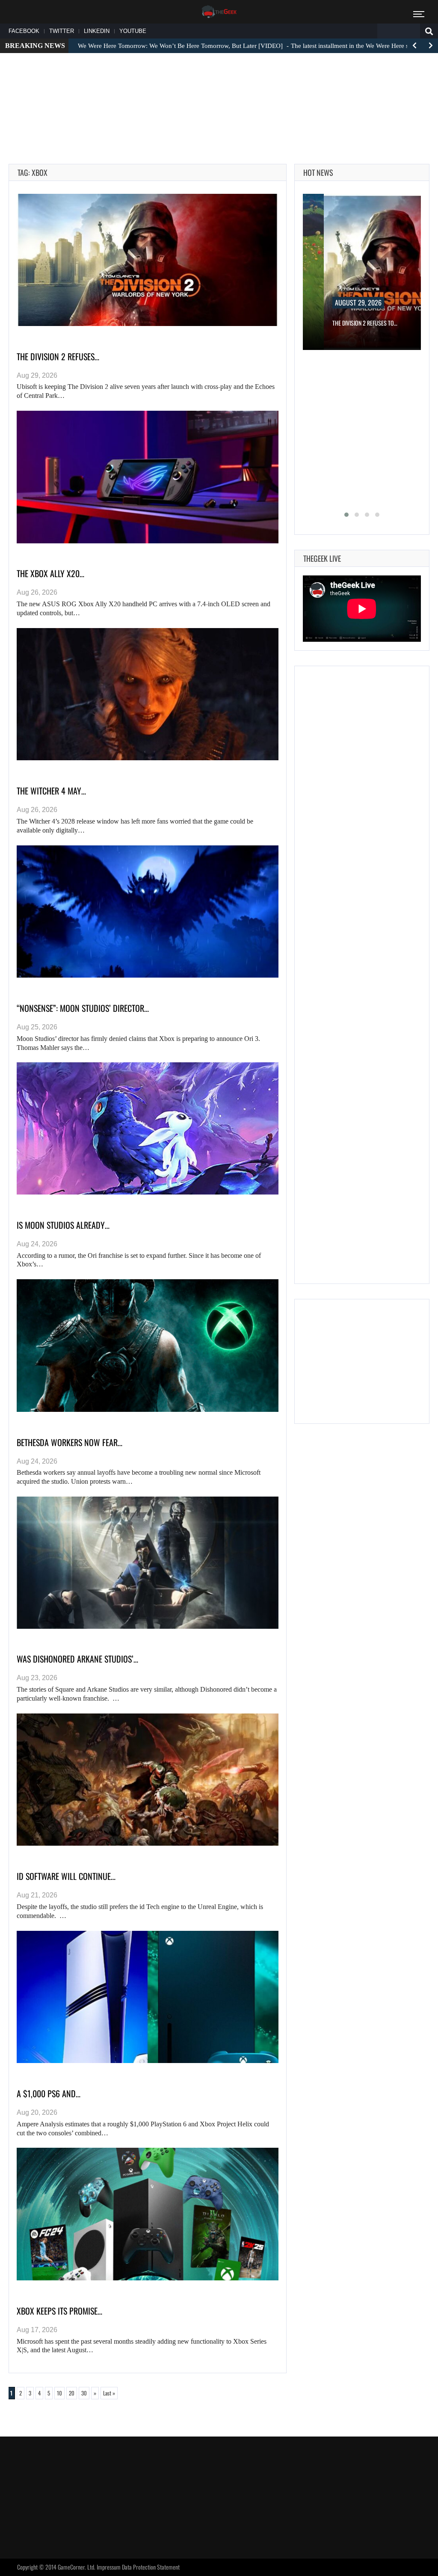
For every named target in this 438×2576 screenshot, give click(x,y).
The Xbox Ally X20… (50, 573)
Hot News (318, 172)
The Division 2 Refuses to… (365, 323)
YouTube (133, 31)
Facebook (24, 31)
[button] (346, 515)
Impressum (109, 2567)
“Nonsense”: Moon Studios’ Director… (83, 1008)
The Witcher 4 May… (51, 791)
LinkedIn (97, 31)
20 (72, 2393)
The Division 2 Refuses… (58, 356)
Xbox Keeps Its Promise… (59, 2311)
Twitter (62, 31)
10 (59, 2393)
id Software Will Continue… (66, 1876)
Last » (109, 2393)
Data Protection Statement (151, 2567)
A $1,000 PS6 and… (49, 2093)
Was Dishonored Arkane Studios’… (77, 1659)
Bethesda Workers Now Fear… (70, 1442)
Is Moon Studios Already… (63, 1225)
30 (84, 2393)
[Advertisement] (219, 86)
